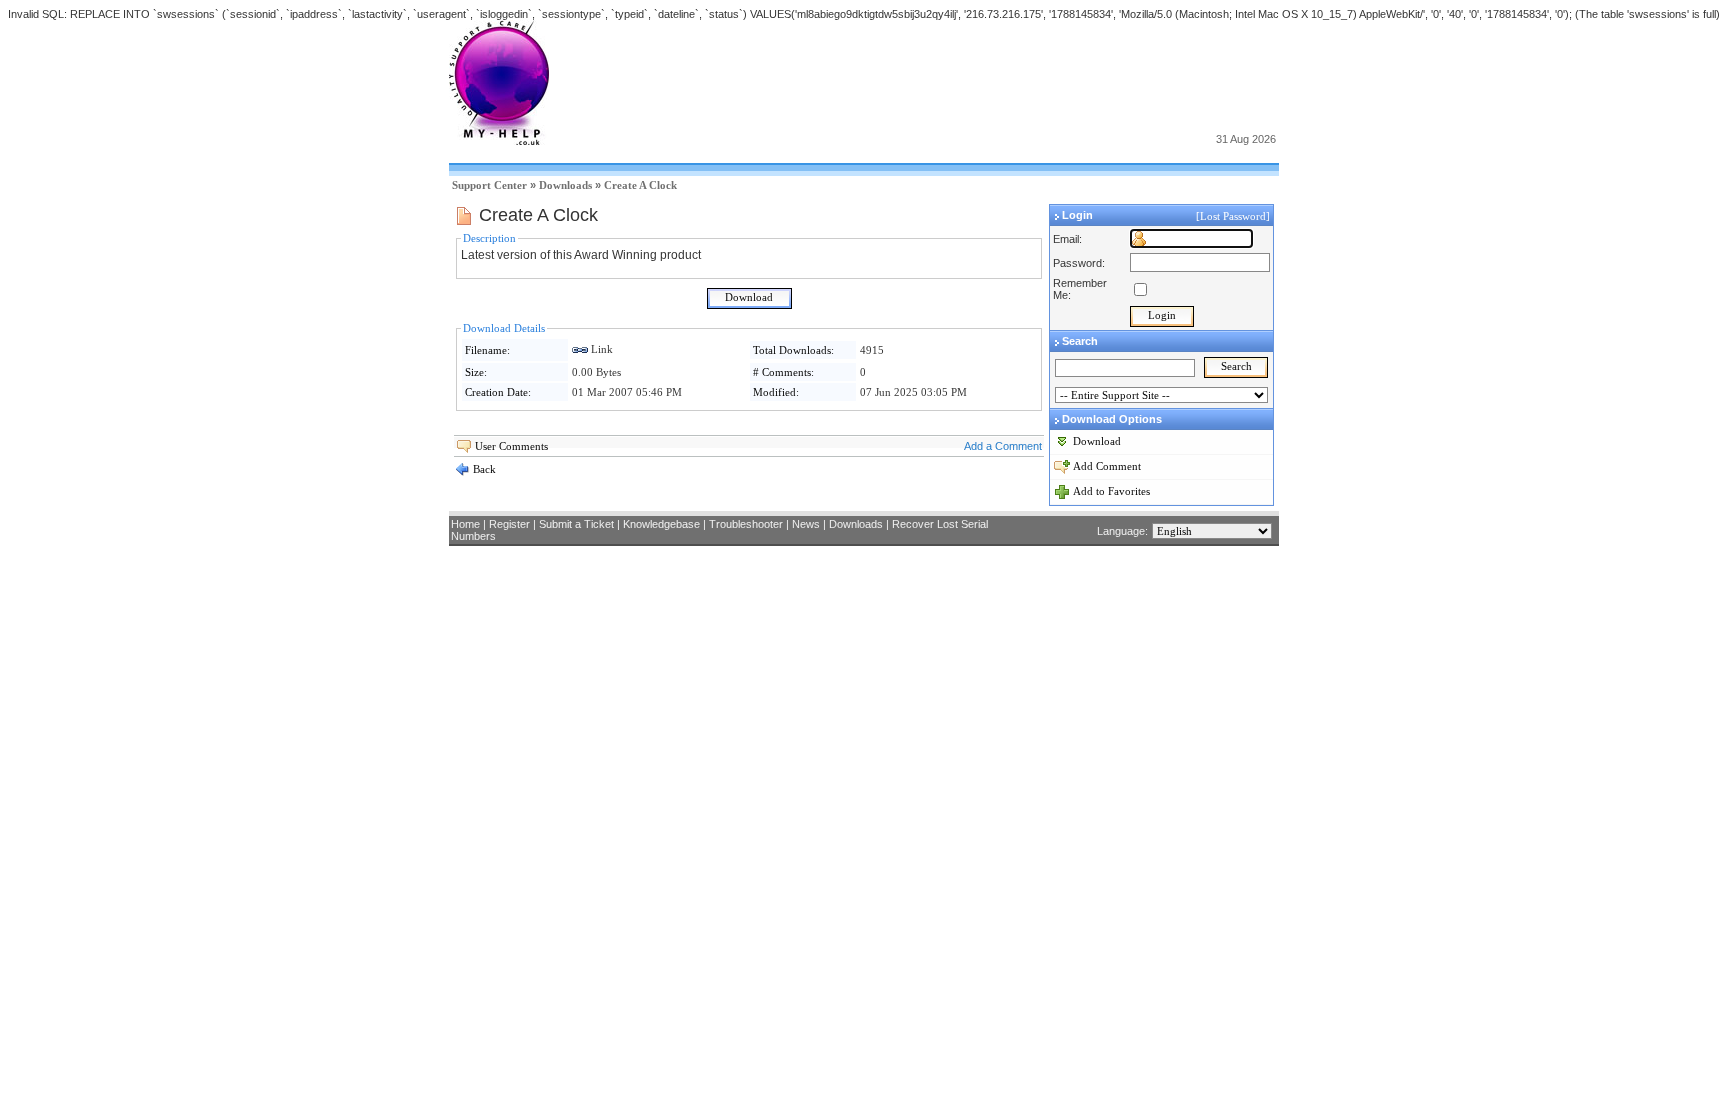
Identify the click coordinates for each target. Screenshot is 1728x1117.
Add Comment (1107, 466)
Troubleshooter (746, 524)
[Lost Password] (1234, 216)
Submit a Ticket (576, 524)
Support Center (489, 185)
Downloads (565, 185)
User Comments (511, 446)
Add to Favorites (1111, 491)
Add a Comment (1003, 446)
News (806, 524)
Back (483, 469)
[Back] (462, 473)
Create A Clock (640, 185)
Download (1097, 441)
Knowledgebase (661, 524)
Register (509, 524)
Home (465, 524)
